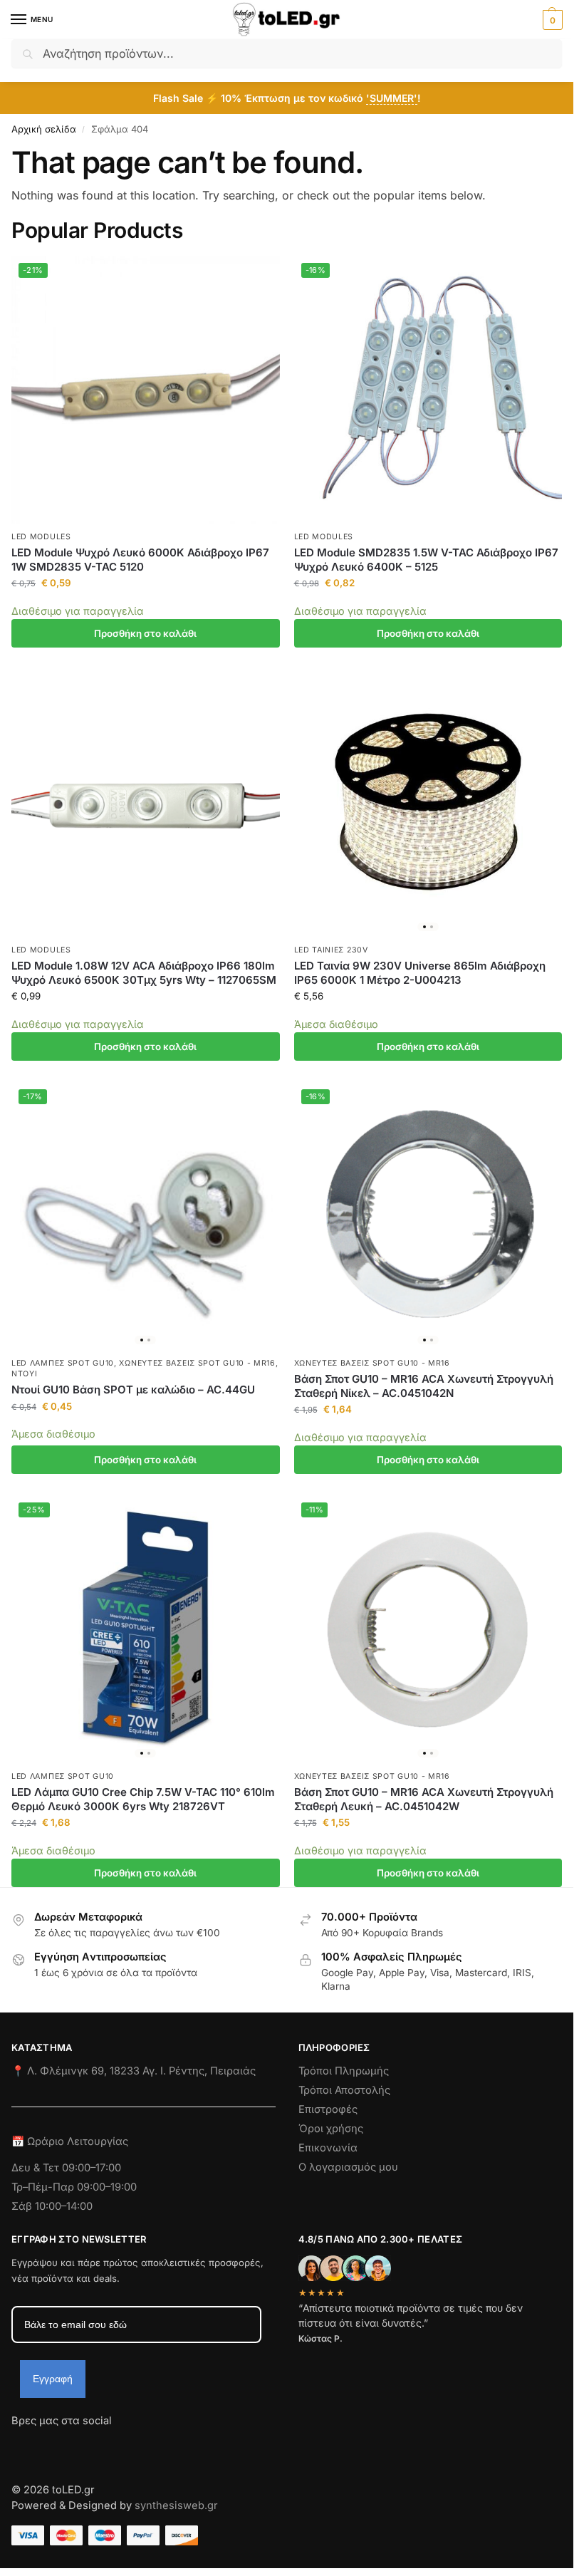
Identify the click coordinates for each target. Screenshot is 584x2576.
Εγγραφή (53, 2379)
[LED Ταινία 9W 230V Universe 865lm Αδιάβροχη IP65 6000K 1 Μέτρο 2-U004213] (428, 803)
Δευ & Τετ (37, 2168)
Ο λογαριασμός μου (348, 2167)
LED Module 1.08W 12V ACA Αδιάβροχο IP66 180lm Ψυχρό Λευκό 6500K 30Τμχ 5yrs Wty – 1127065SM (144, 973)
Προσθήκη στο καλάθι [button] (145, 633)
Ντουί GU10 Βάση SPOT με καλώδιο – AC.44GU (133, 1390)
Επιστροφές (328, 2109)
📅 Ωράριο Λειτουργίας (70, 2141)
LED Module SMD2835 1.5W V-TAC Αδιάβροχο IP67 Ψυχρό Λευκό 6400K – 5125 (426, 560)
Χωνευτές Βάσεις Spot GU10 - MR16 (197, 1363)
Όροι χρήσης (331, 2129)
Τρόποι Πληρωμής (344, 2071)
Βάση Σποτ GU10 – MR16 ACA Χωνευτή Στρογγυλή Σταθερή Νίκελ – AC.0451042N (424, 1386)
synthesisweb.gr (176, 2505)
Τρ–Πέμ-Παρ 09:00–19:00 (74, 2187)
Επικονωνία (328, 2148)
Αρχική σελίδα (44, 129)
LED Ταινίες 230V (331, 950)
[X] (99, 2446)
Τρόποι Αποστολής (344, 2090)
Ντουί (25, 1374)
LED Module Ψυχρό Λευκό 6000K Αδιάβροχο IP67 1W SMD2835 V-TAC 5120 (140, 560)
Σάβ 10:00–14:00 (52, 2206)
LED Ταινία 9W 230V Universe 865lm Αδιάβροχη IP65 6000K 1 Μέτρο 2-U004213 (420, 973)
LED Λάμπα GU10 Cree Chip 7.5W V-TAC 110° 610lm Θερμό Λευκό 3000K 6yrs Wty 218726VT (143, 1799)
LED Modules (41, 537)
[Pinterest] (150, 2446)
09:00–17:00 (92, 2168)
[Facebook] (18, 2446)
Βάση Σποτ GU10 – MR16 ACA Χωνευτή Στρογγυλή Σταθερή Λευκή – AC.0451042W (424, 1799)
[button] (551, 20)
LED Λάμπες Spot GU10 (63, 1363)
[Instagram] (48, 2446)
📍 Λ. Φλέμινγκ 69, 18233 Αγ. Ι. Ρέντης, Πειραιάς (134, 2071)
